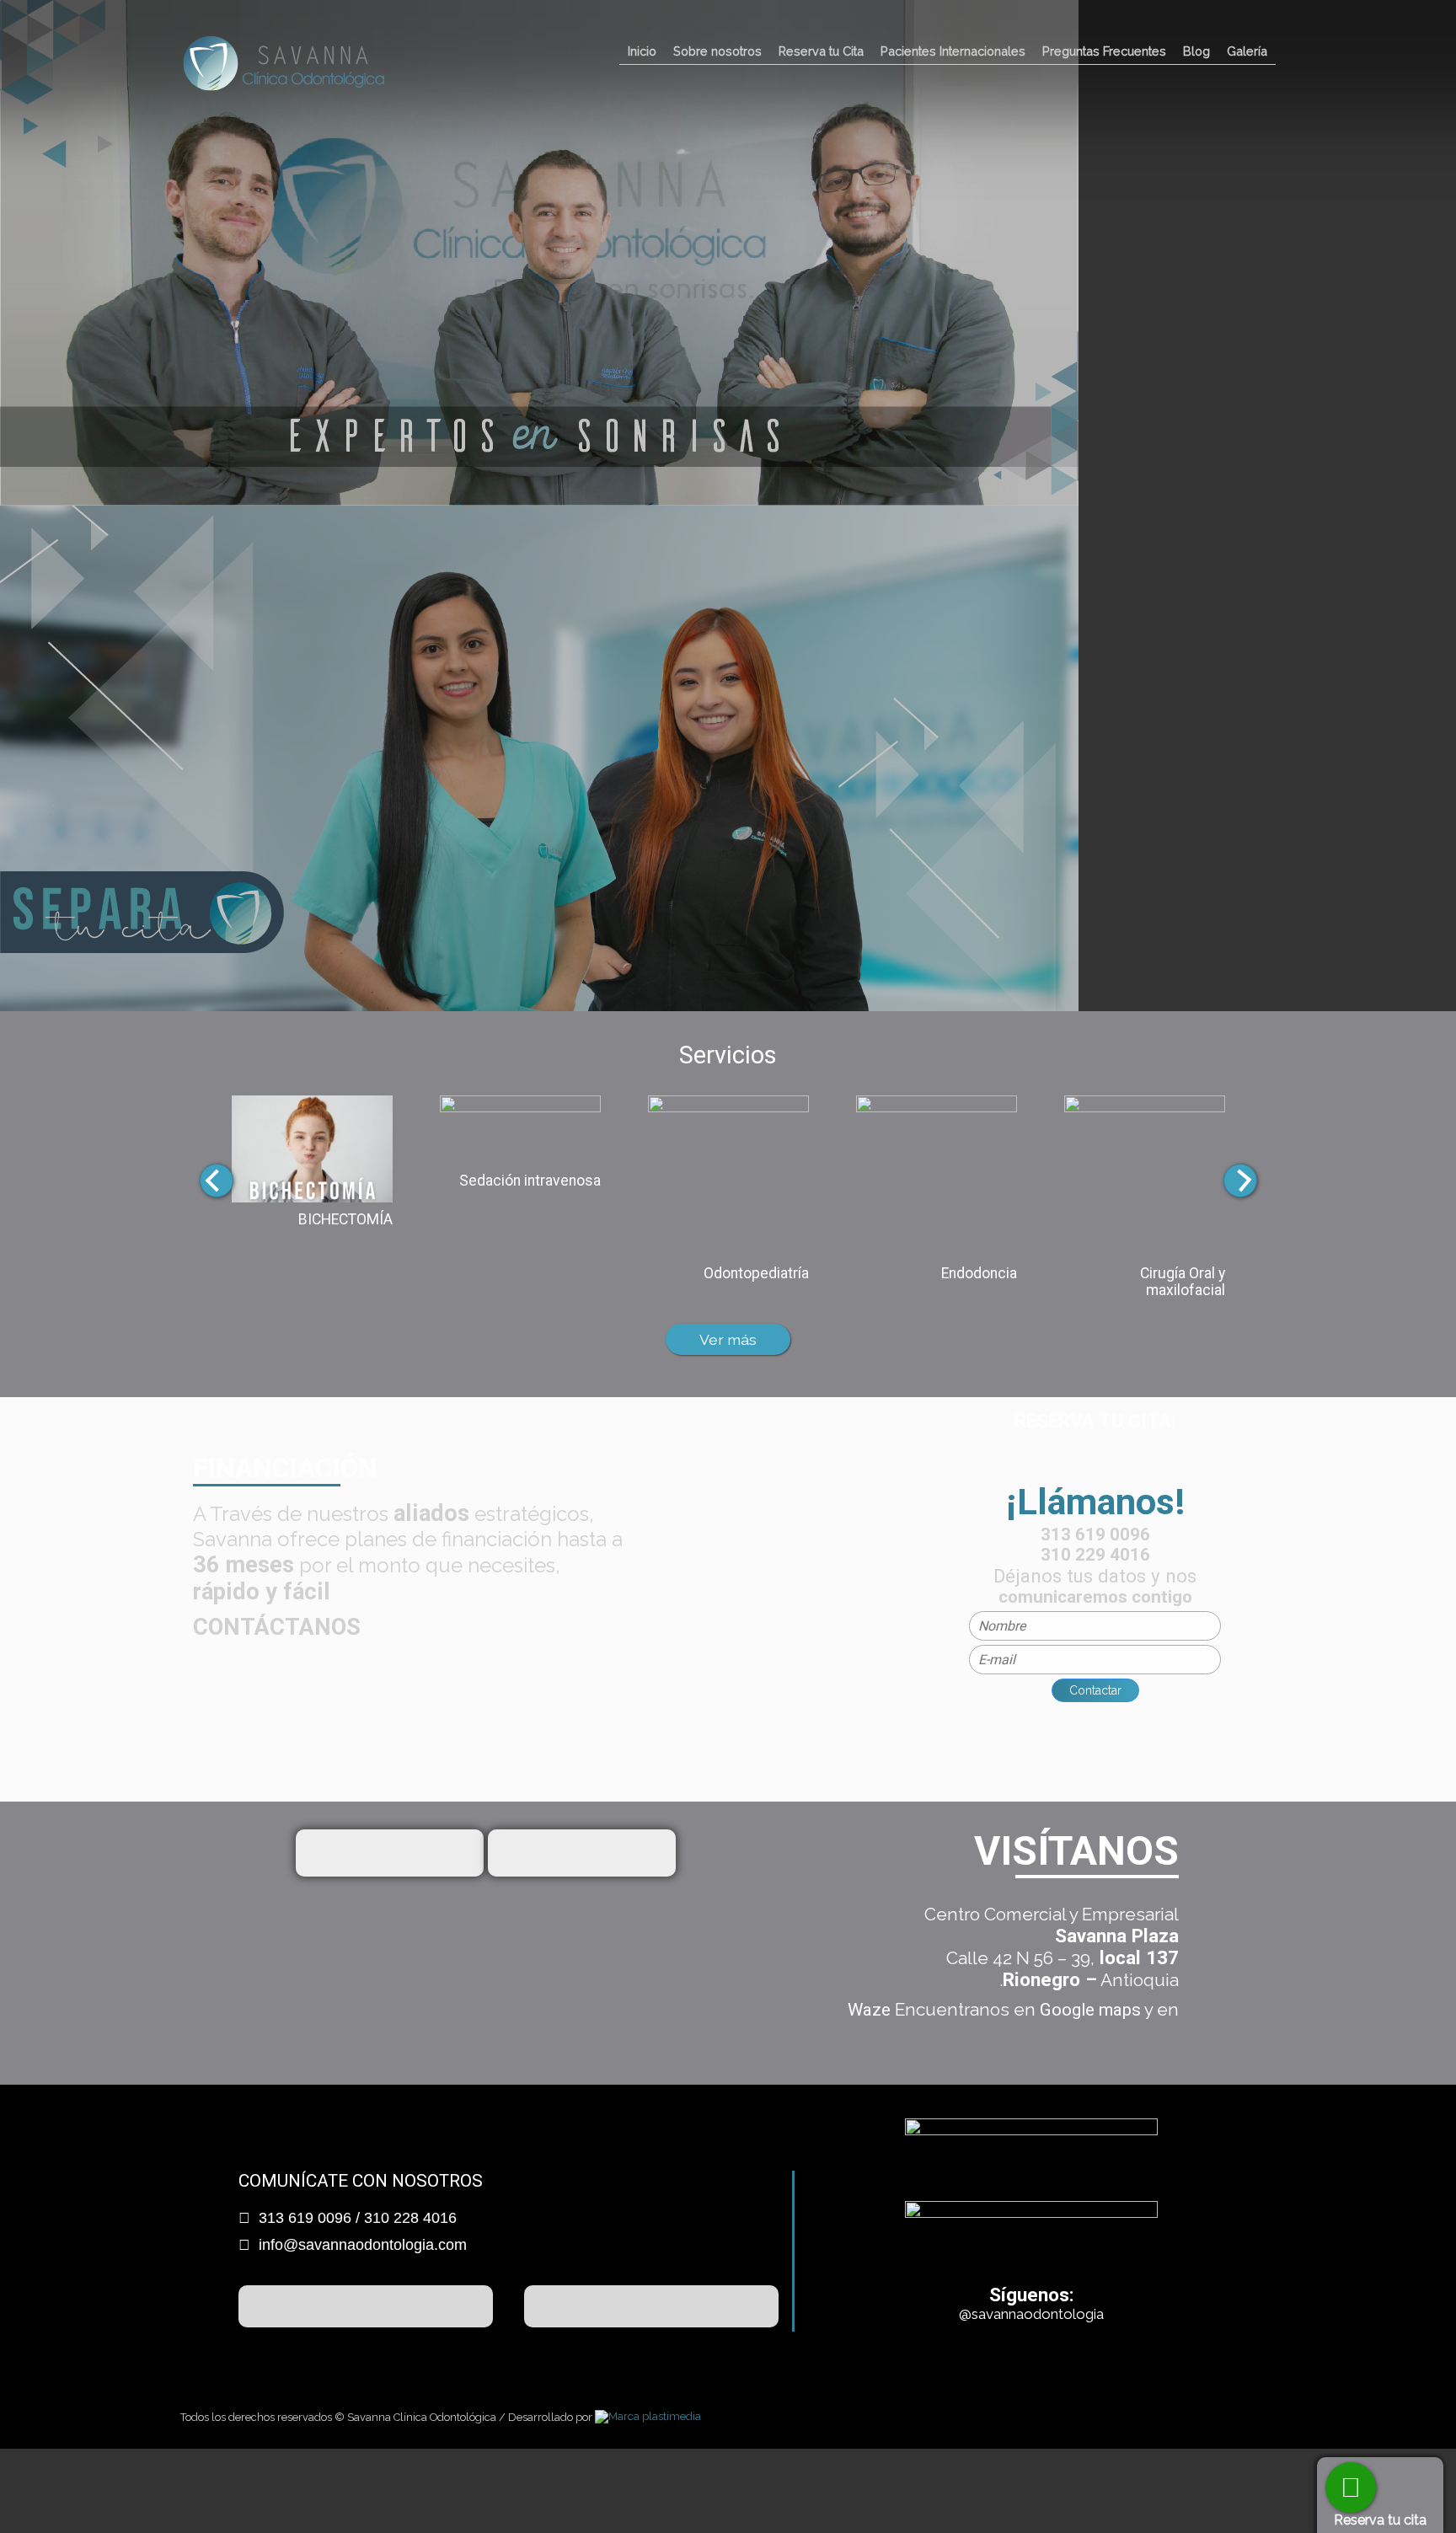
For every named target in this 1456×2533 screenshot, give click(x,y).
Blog (1196, 51)
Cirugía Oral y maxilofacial (1183, 1282)
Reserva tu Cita (821, 51)
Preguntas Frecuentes (1104, 51)
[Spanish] (1239, 29)
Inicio (642, 51)
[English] (1263, 29)
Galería (1247, 51)
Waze (869, 2010)
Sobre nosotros (717, 51)
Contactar (1095, 1690)
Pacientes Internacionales (953, 51)
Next (1240, 1181)
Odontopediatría (756, 1273)
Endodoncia (979, 1273)
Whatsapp (1351, 2487)
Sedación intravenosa (530, 1181)
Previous (217, 1181)
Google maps (1090, 2010)
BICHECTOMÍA (345, 1219)
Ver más (728, 1339)
